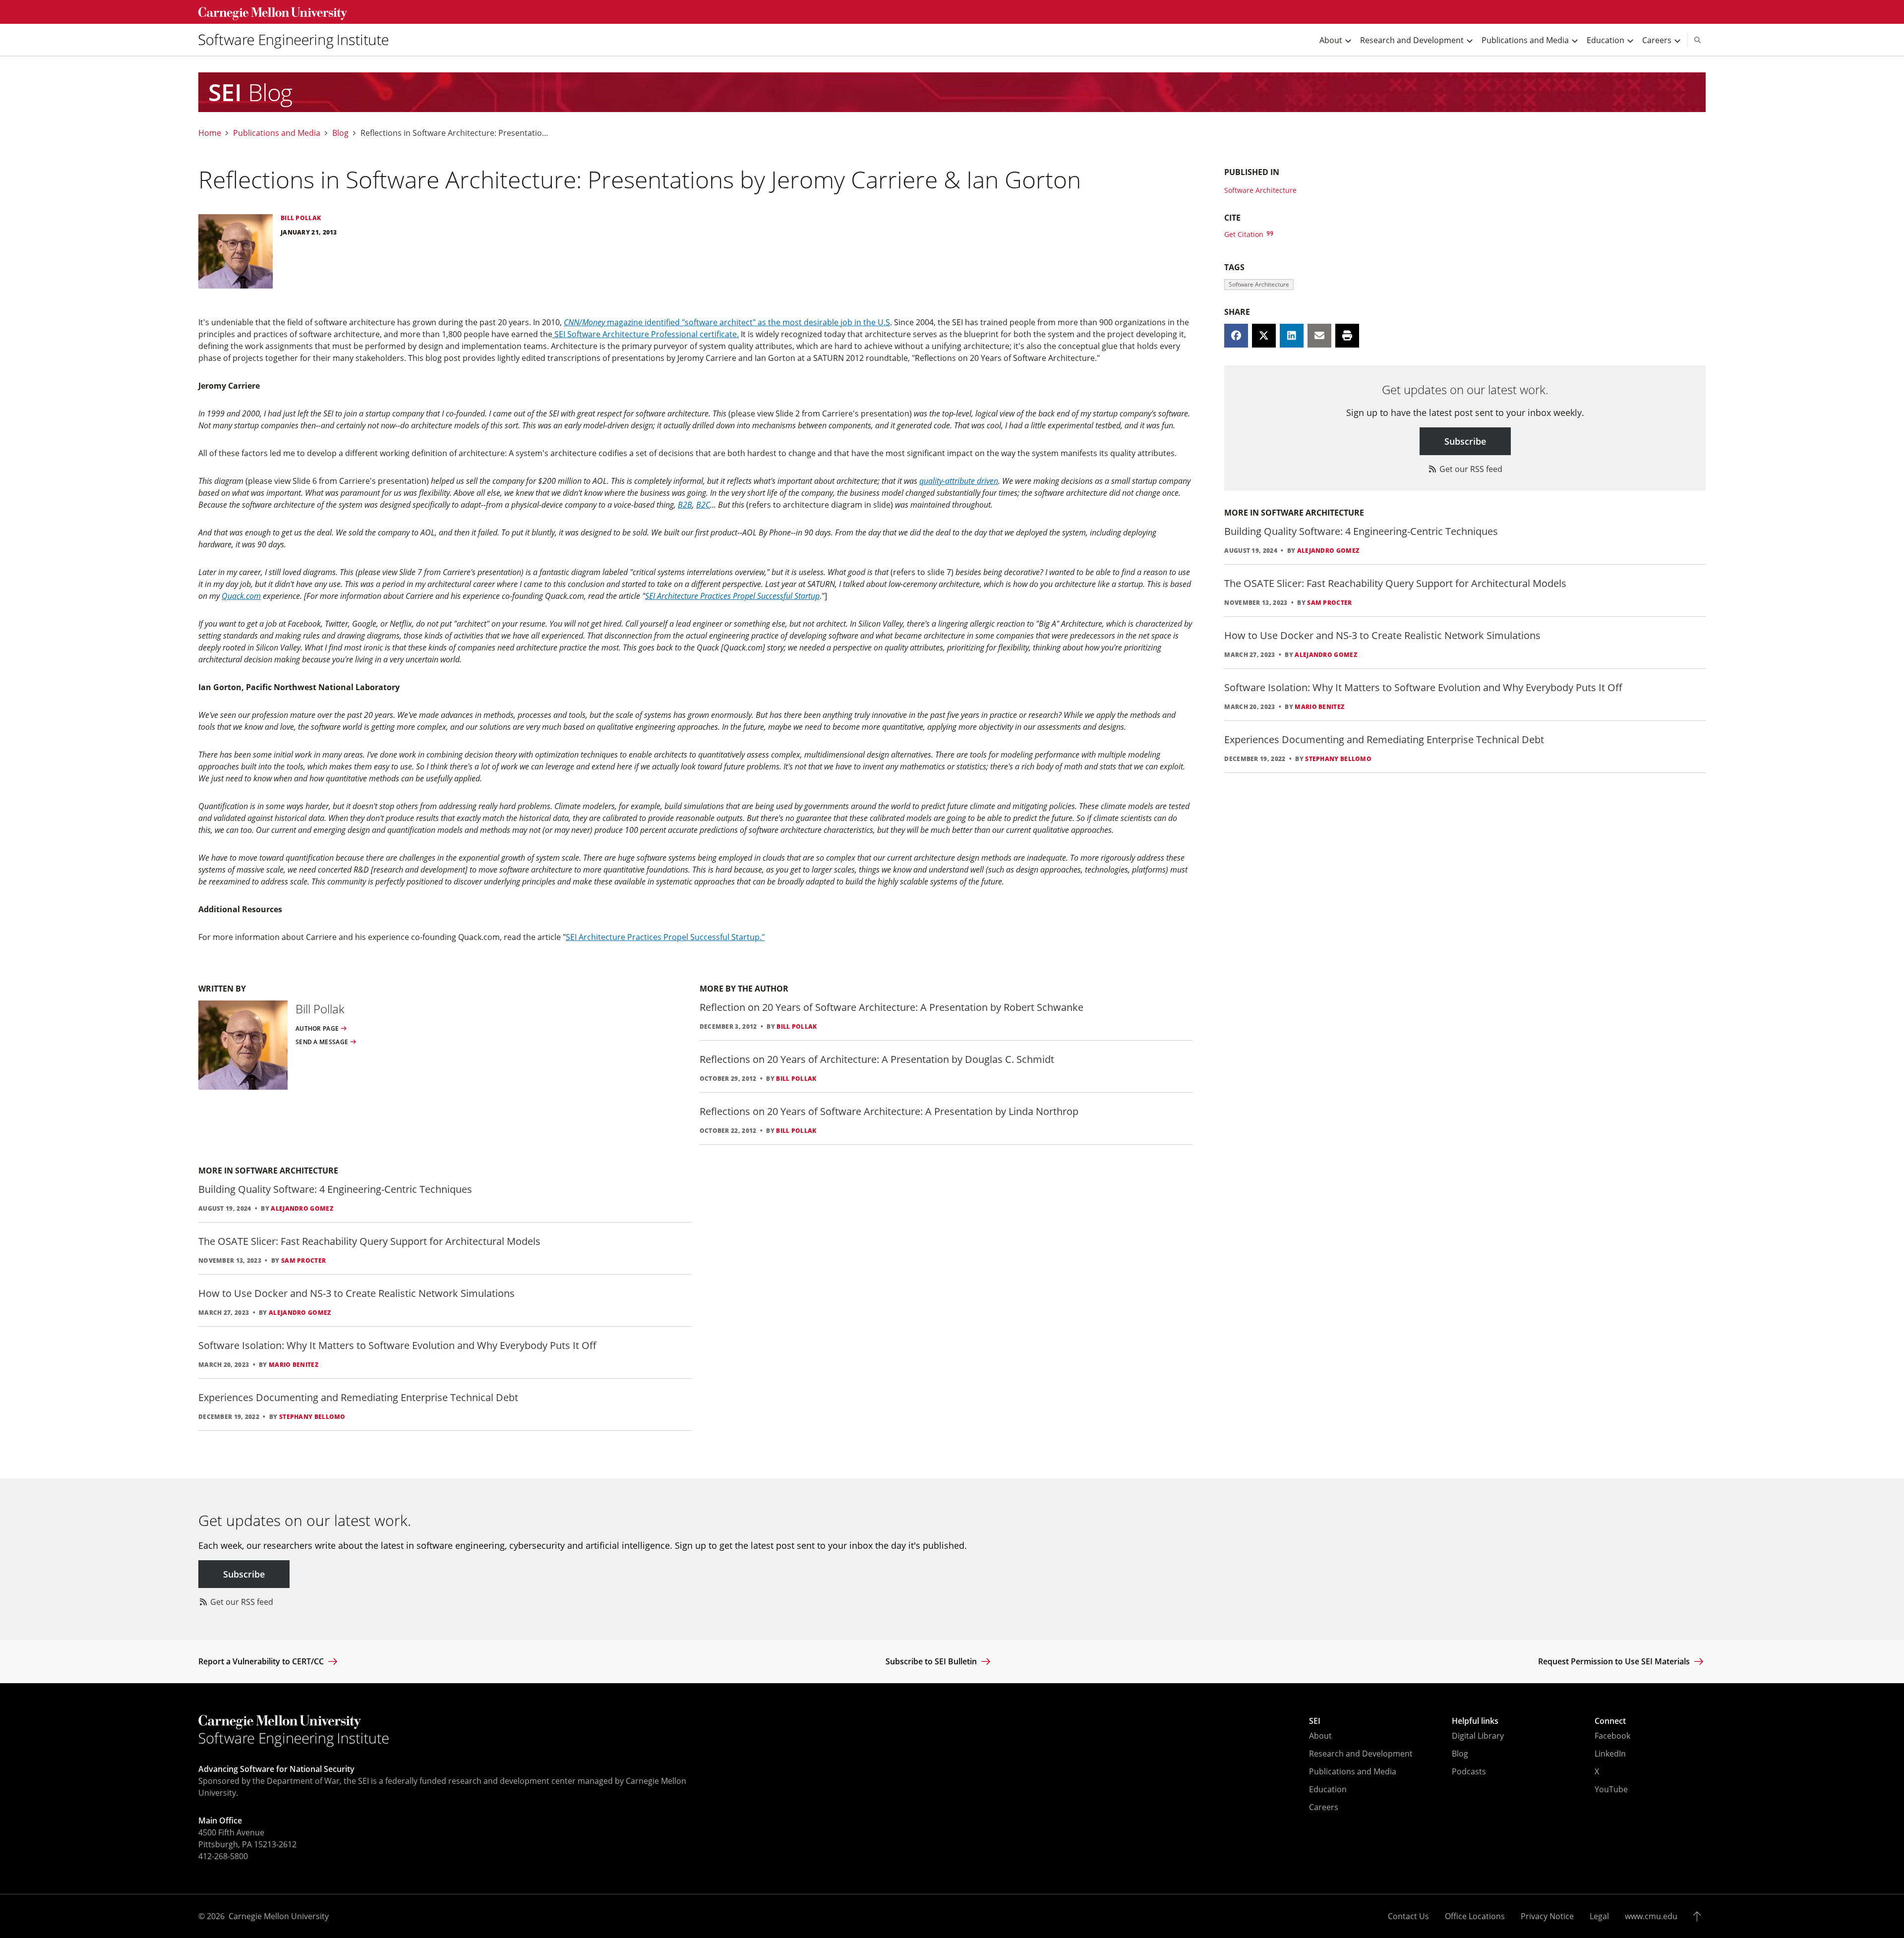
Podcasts (1469, 1771)
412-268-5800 (223, 1856)
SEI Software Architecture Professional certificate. (646, 334)
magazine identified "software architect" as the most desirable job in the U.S (727, 322)
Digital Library (1478, 1736)
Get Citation (1245, 234)
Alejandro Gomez (302, 1208)
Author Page (317, 1029)
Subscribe (1465, 441)
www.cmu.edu (1651, 1916)
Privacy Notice (1547, 1916)
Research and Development (1361, 1754)
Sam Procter (303, 1261)
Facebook (1612, 1736)
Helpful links (1475, 1721)
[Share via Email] (1319, 336)
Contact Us (1408, 1916)
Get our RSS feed (1470, 469)
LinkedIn (1610, 1754)
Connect (1610, 1721)
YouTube (1611, 1789)
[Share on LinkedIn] (1292, 336)
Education (1328, 1789)
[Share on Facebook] (1236, 336)
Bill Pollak (797, 1027)
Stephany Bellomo (312, 1417)
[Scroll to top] (1699, 1916)
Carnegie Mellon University (279, 1916)
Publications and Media (277, 133)
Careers (1324, 1807)
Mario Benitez (294, 1365)
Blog (340, 133)
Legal (1599, 1916)
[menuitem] (297, 40)
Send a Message (322, 1042)
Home (210, 133)
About (1320, 1736)
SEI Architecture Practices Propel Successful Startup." (665, 937)
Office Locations (1475, 1916)
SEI (1315, 1721)
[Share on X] (1264, 336)
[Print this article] (1347, 336)
